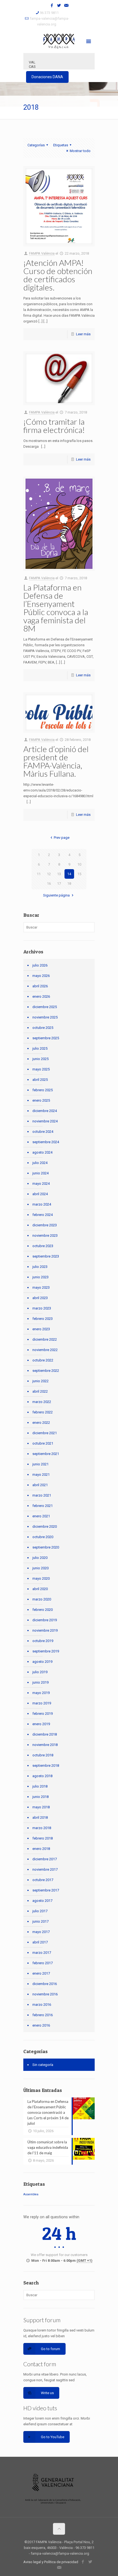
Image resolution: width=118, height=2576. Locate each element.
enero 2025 (41, 1100)
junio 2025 (40, 1059)
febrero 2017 (43, 1963)
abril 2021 (40, 1485)
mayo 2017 (41, 1932)
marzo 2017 (42, 1953)
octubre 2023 (43, 1246)
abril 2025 (40, 1080)
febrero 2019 (43, 1714)
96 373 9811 (49, 13)
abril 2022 (40, 1391)
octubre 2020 (43, 1537)
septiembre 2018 (46, 1766)
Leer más (83, 334)
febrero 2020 (43, 1610)
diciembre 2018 (45, 1734)
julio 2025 (40, 1048)
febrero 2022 (43, 1412)
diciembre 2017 (45, 1859)
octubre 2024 (43, 1132)
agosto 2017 (42, 1901)
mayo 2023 (41, 1287)
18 (69, 884)
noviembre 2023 (45, 1235)
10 (79, 864)
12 (49, 874)
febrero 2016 (43, 2015)
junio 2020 (40, 1568)
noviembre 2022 (45, 1350)
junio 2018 (40, 1797)
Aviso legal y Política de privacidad (51, 2562)
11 (39, 874)
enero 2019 (41, 1724)
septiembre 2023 (46, 1256)
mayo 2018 (41, 1807)
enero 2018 (41, 1849)
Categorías (36, 145)
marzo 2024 (42, 1204)
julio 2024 (40, 1163)
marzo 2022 (42, 1402)
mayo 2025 (41, 1069)
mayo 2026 (41, 976)
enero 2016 (41, 2025)
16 (49, 884)
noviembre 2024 (45, 1121)
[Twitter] (59, 5)
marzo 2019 (42, 1703)
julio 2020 (40, 1558)
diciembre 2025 (45, 1007)
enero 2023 (41, 1329)
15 (79, 874)
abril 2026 (40, 986)
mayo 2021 (41, 1475)
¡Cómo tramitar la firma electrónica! (54, 426)
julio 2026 (40, 965)
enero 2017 (41, 1973)
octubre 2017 (43, 1880)
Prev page (61, 838)
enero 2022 (41, 1423)
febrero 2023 (43, 1319)
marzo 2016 (42, 2005)
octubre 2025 (43, 1028)
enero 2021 (41, 1516)
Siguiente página (56, 895)
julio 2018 (40, 1786)
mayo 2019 (41, 1693)
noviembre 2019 (45, 1630)
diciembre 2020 (45, 1526)
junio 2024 (40, 1173)
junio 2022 (40, 1381)
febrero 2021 (43, 1506)
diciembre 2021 (45, 1433)
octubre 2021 (43, 1443)
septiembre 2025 (46, 1038)
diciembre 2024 (45, 1111)
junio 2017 (40, 1921)
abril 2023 (40, 1298)
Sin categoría (43, 2065)
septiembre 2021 (46, 1454)
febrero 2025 (43, 1090)
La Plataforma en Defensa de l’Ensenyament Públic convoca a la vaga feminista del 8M (56, 608)
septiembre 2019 (46, 1651)
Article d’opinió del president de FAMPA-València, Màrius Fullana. (56, 761)
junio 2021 (40, 1464)
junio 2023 (40, 1277)
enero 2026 (41, 996)
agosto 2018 (42, 1776)
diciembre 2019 (45, 1620)
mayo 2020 (41, 1578)
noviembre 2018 (45, 1745)
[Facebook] (52, 5)
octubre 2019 (43, 1641)
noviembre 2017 (45, 1869)
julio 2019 (40, 1672)
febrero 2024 (43, 1215)
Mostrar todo (80, 151)
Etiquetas (61, 145)
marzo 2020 (42, 1599)
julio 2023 (40, 1267)
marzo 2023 (42, 1308)
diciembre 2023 (45, 1225)
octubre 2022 (43, 1360)
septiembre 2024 (46, 1142)
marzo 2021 (42, 1495)
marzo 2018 (42, 1828)
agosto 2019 (42, 1662)
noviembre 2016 (45, 1994)
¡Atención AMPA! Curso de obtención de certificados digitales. (58, 275)
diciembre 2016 (45, 1984)
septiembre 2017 (46, 1890)
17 (59, 884)
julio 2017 (40, 1911)
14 (69, 874)
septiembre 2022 (46, 1371)
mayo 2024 (41, 1184)
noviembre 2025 (45, 1017)
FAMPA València (42, 253)
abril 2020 (40, 1589)
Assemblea (31, 2194)
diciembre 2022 (45, 1339)
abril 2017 (40, 1942)
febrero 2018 (43, 1838)
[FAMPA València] (59, 41)
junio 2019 (40, 1682)
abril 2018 (40, 1817)
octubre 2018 (43, 1755)
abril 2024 (40, 1194)
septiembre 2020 (46, 1547)
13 (59, 874)
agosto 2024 (42, 1152)
